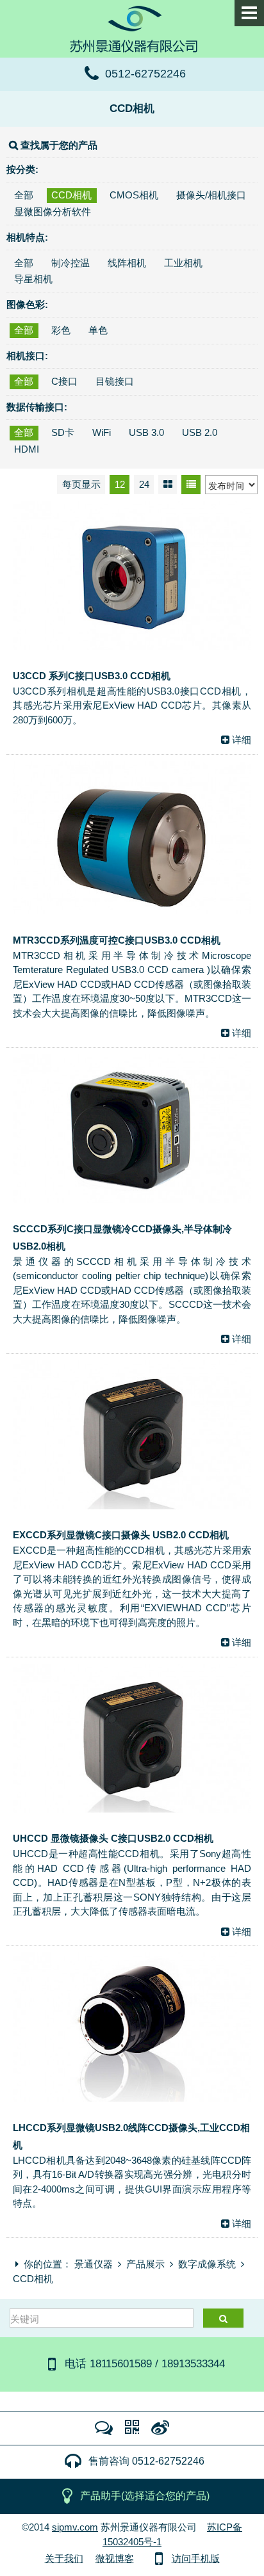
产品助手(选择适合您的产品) (145, 2496)
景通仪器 (94, 2264)
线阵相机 (127, 263)
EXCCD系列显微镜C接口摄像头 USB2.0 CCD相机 (121, 1535)
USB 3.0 (146, 432)
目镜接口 (115, 381)
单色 (98, 330)
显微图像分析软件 (53, 212)
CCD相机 (132, 108)
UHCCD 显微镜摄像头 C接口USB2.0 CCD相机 (113, 1838)
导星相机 (33, 279)
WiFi (102, 432)
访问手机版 (196, 2558)
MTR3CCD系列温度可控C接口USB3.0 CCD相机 (117, 940)
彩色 (61, 330)
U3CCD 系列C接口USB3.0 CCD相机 (92, 676)
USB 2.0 (200, 432)
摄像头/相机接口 (211, 195)
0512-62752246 (145, 74)
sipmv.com (75, 2527)
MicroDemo (132, 28)
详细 (242, 740)
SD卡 (63, 432)
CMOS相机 (134, 195)
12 (120, 484)
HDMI (27, 449)
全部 (24, 195)
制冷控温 (70, 263)
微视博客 (115, 2558)
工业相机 (183, 263)
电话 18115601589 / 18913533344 (145, 2363)
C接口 (64, 381)
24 (144, 484)
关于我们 (64, 2558)
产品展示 (145, 2264)
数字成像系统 (207, 2264)
